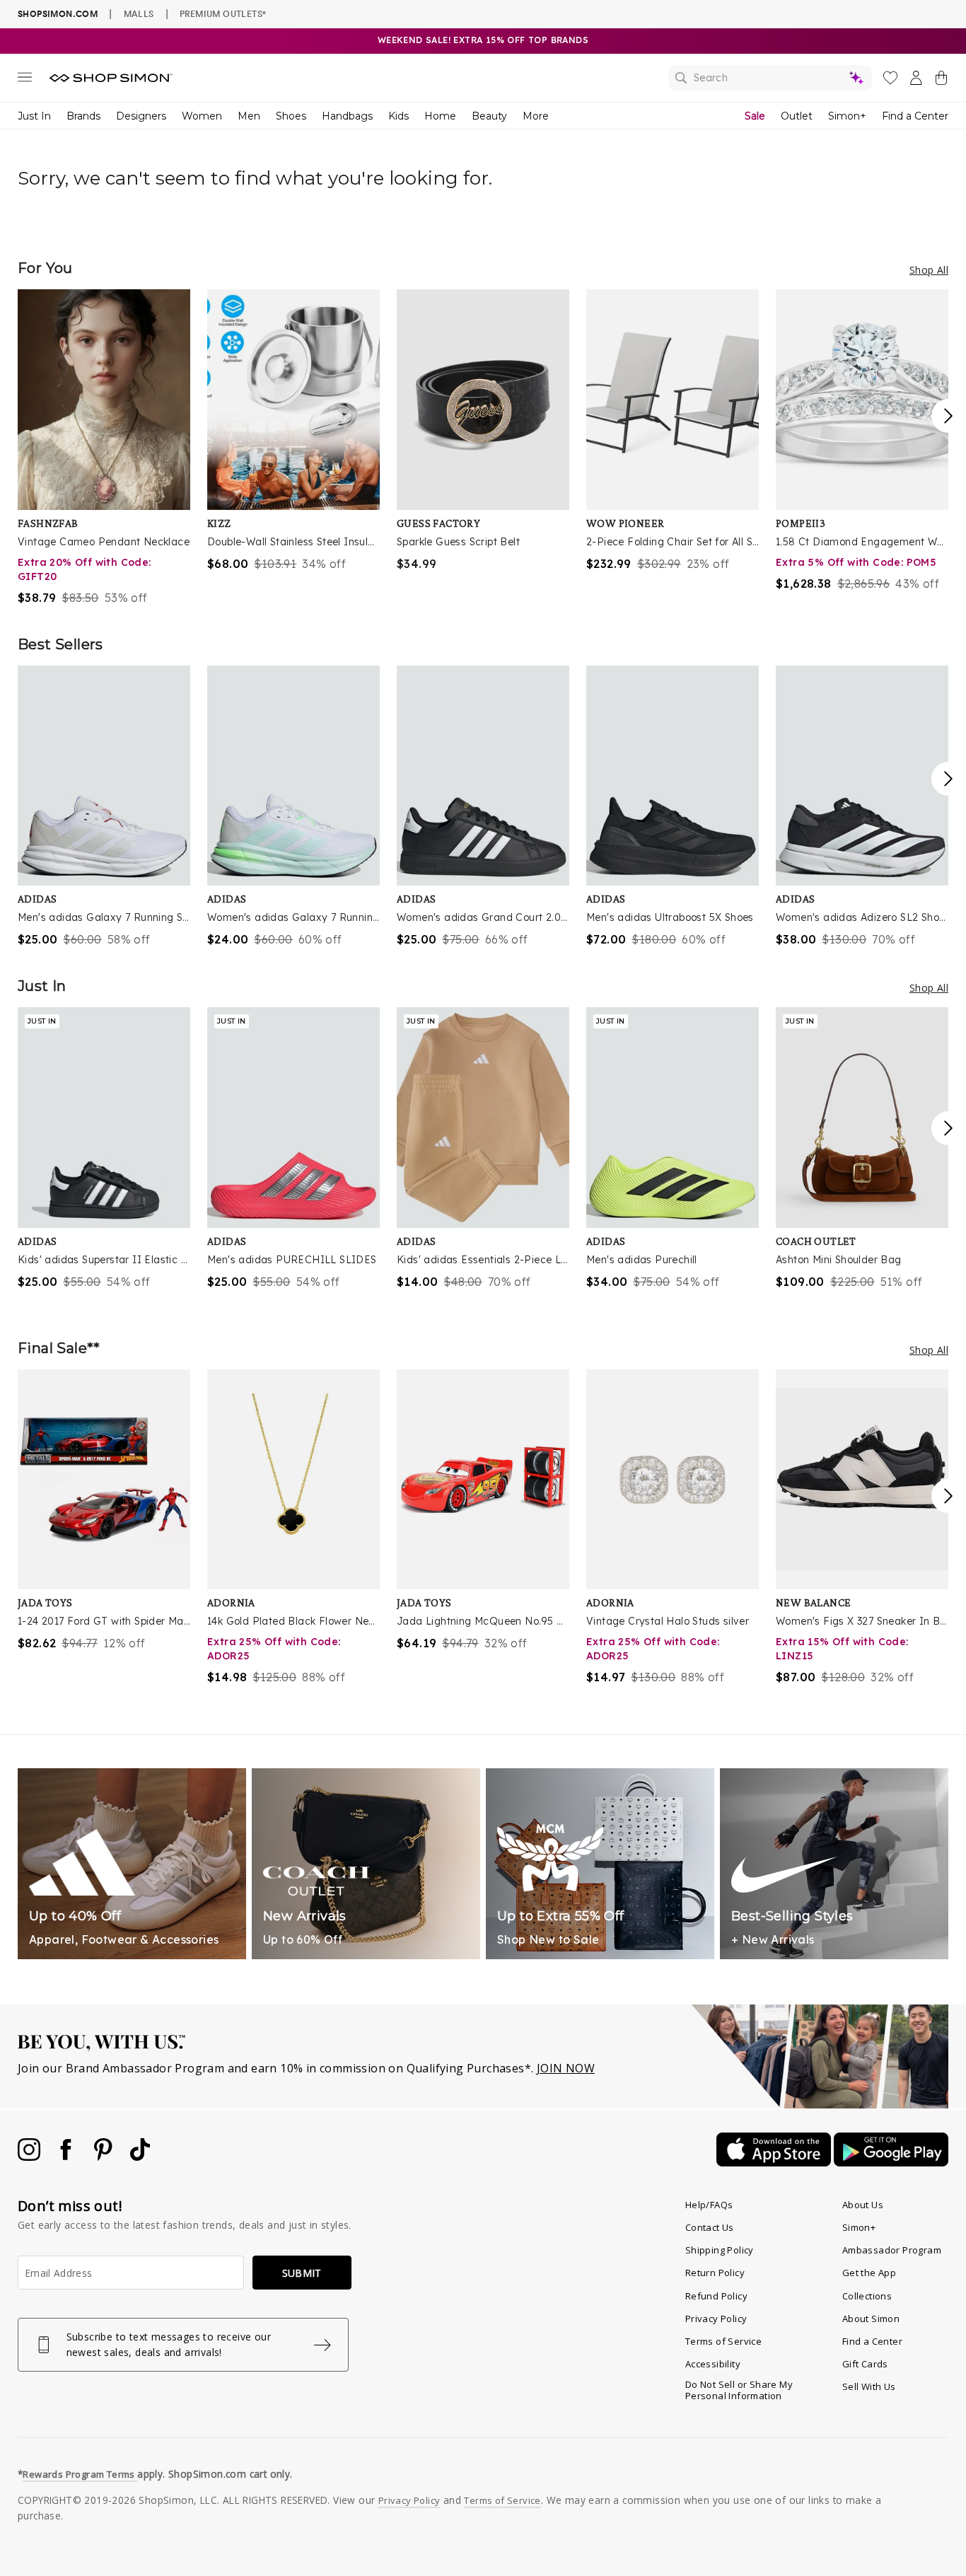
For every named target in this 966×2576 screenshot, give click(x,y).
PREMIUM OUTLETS (223, 13)
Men (249, 116)
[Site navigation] (25, 80)
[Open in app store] (775, 2162)
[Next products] (948, 416)
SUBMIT (302, 2273)
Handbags (347, 116)
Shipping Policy (720, 2250)
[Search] (770, 78)
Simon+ (847, 116)
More (536, 116)
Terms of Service (723, 2341)
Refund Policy (716, 2296)
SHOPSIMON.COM (58, 14)
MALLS (139, 13)
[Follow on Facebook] (67, 2157)
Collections (867, 2296)
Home (440, 116)
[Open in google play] (891, 2162)
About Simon (871, 2319)
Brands (83, 116)
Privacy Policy (716, 2319)
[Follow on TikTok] (140, 2157)
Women (202, 116)
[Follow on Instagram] (30, 2157)
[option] (104, 448)
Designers (141, 116)
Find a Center (915, 116)
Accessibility (713, 2364)
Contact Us (710, 2227)
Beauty (489, 116)
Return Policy (715, 2273)
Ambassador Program (892, 2250)
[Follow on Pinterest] (105, 2157)
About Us (863, 2205)
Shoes (291, 116)
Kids (398, 116)
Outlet (797, 116)
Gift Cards (865, 2364)
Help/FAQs (709, 2205)
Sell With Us (869, 2386)
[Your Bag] (941, 81)
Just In (34, 116)
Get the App (869, 2273)
